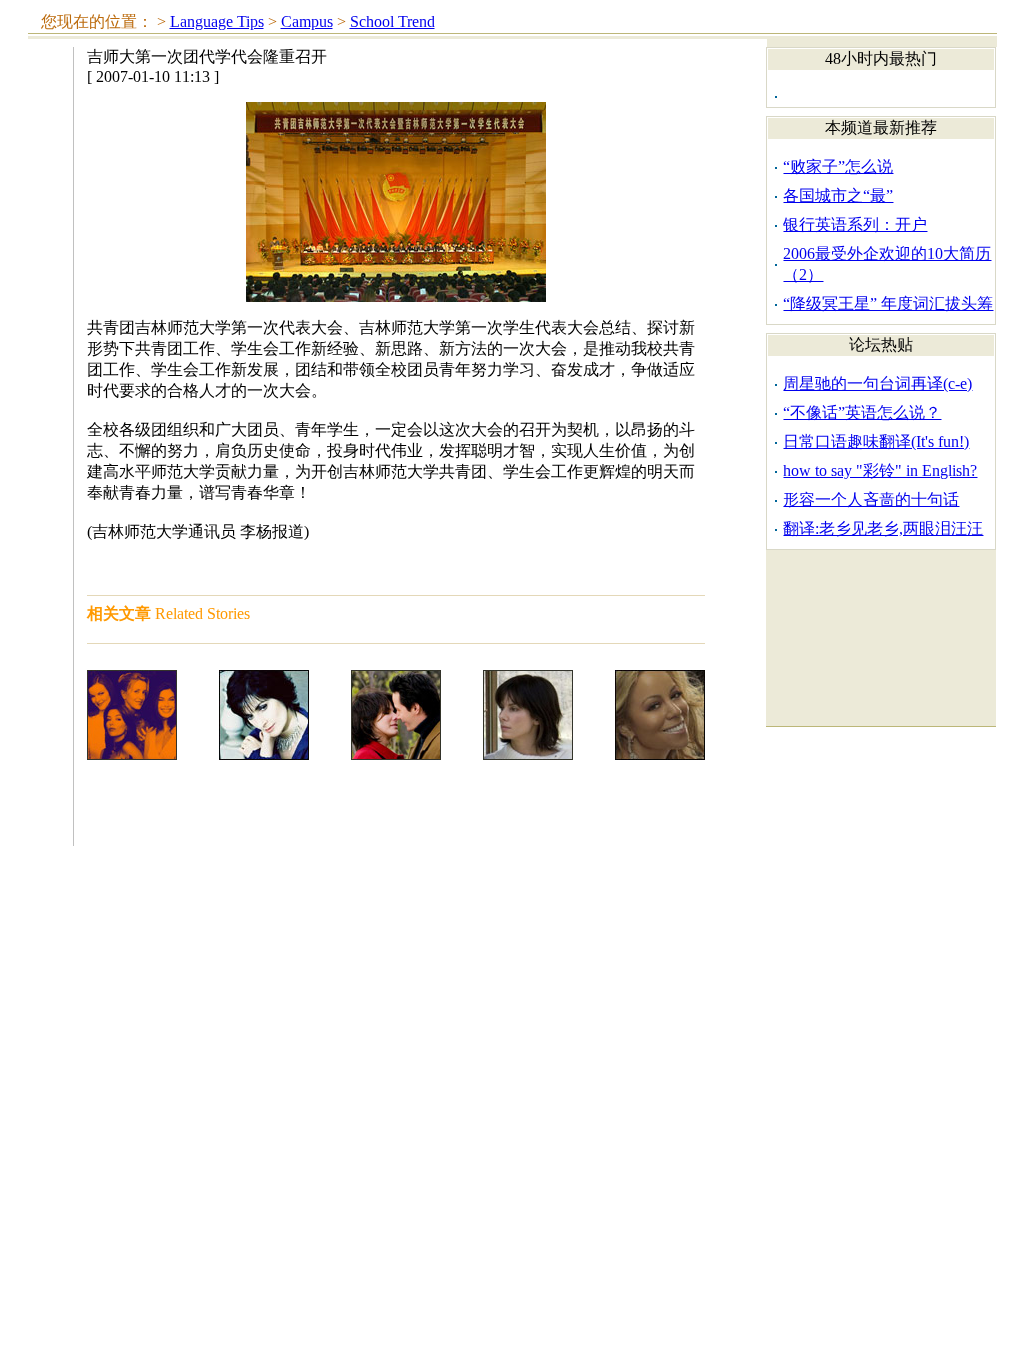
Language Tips (217, 21)
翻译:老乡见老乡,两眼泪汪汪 (883, 528)
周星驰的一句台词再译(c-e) (877, 383)
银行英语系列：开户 (855, 224)
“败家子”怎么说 (838, 166)
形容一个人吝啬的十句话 (871, 499)
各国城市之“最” (838, 195)
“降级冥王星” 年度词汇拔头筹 (888, 303)
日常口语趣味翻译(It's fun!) (876, 441)
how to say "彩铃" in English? (880, 470)
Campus (307, 21)
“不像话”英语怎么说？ (862, 412)
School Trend (392, 21)
